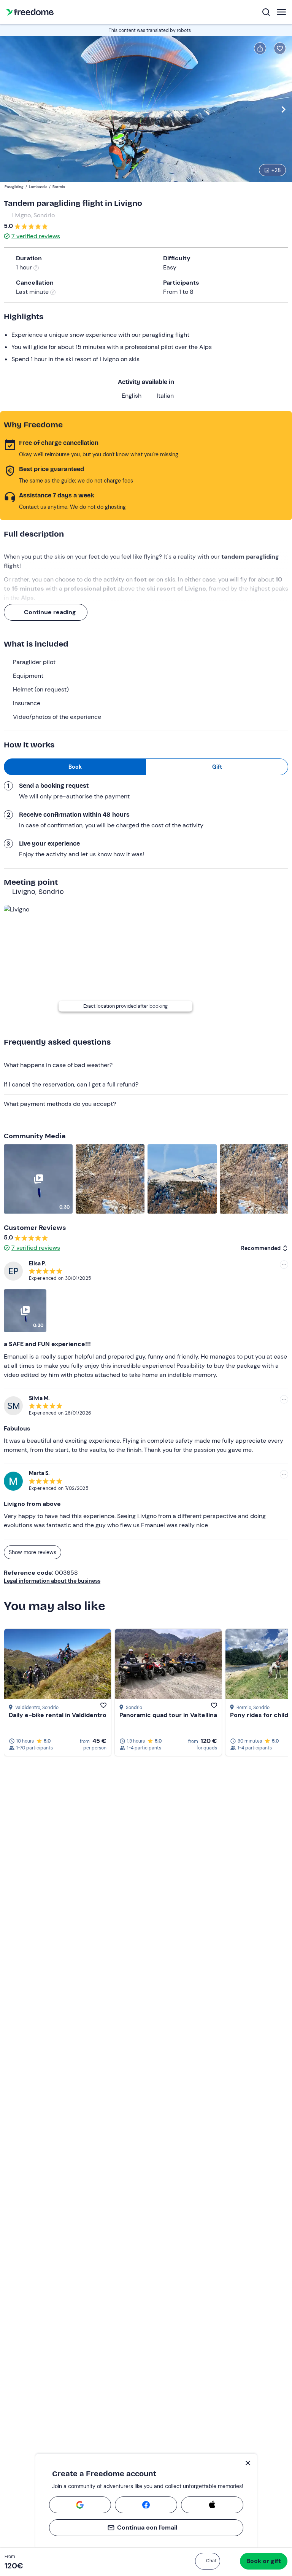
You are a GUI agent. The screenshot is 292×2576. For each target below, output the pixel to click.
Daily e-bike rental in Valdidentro (58, 1715)
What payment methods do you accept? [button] (60, 1104)
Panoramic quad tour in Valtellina (168, 1715)
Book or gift (264, 2561)
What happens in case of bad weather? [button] (58, 1065)
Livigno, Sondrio (33, 215)
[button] (208, 2561)
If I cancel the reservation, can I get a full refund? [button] (71, 1084)
